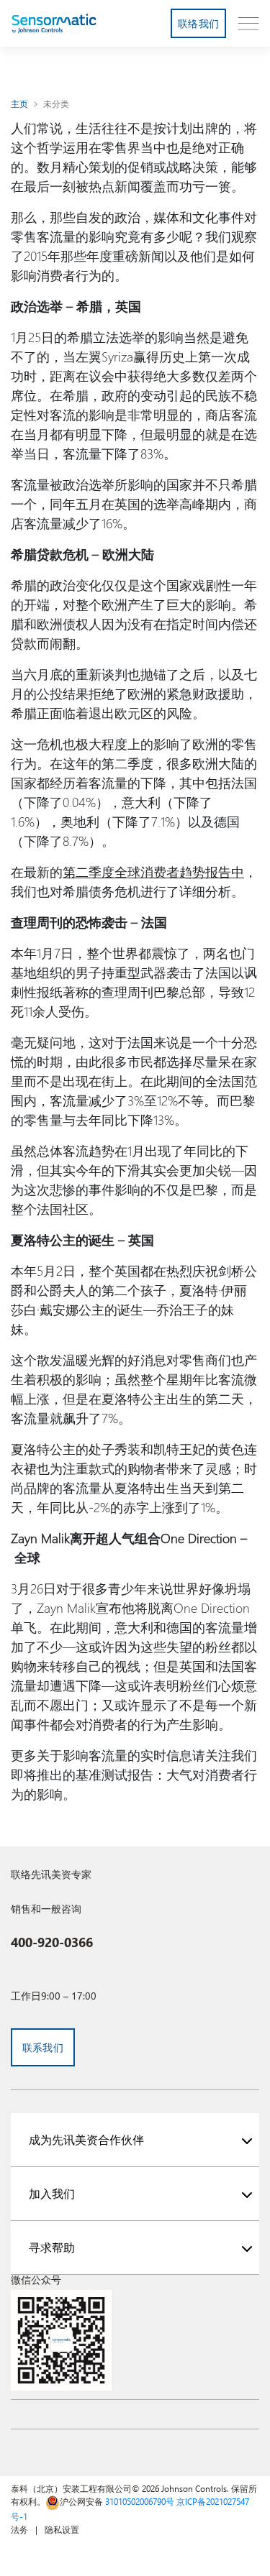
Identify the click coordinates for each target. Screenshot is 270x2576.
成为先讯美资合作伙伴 (86, 2139)
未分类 (57, 103)
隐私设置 (62, 2529)
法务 (19, 2529)
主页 (20, 103)
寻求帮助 (52, 2247)
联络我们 (198, 23)
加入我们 (52, 2193)
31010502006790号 (140, 2501)
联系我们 (43, 2047)
